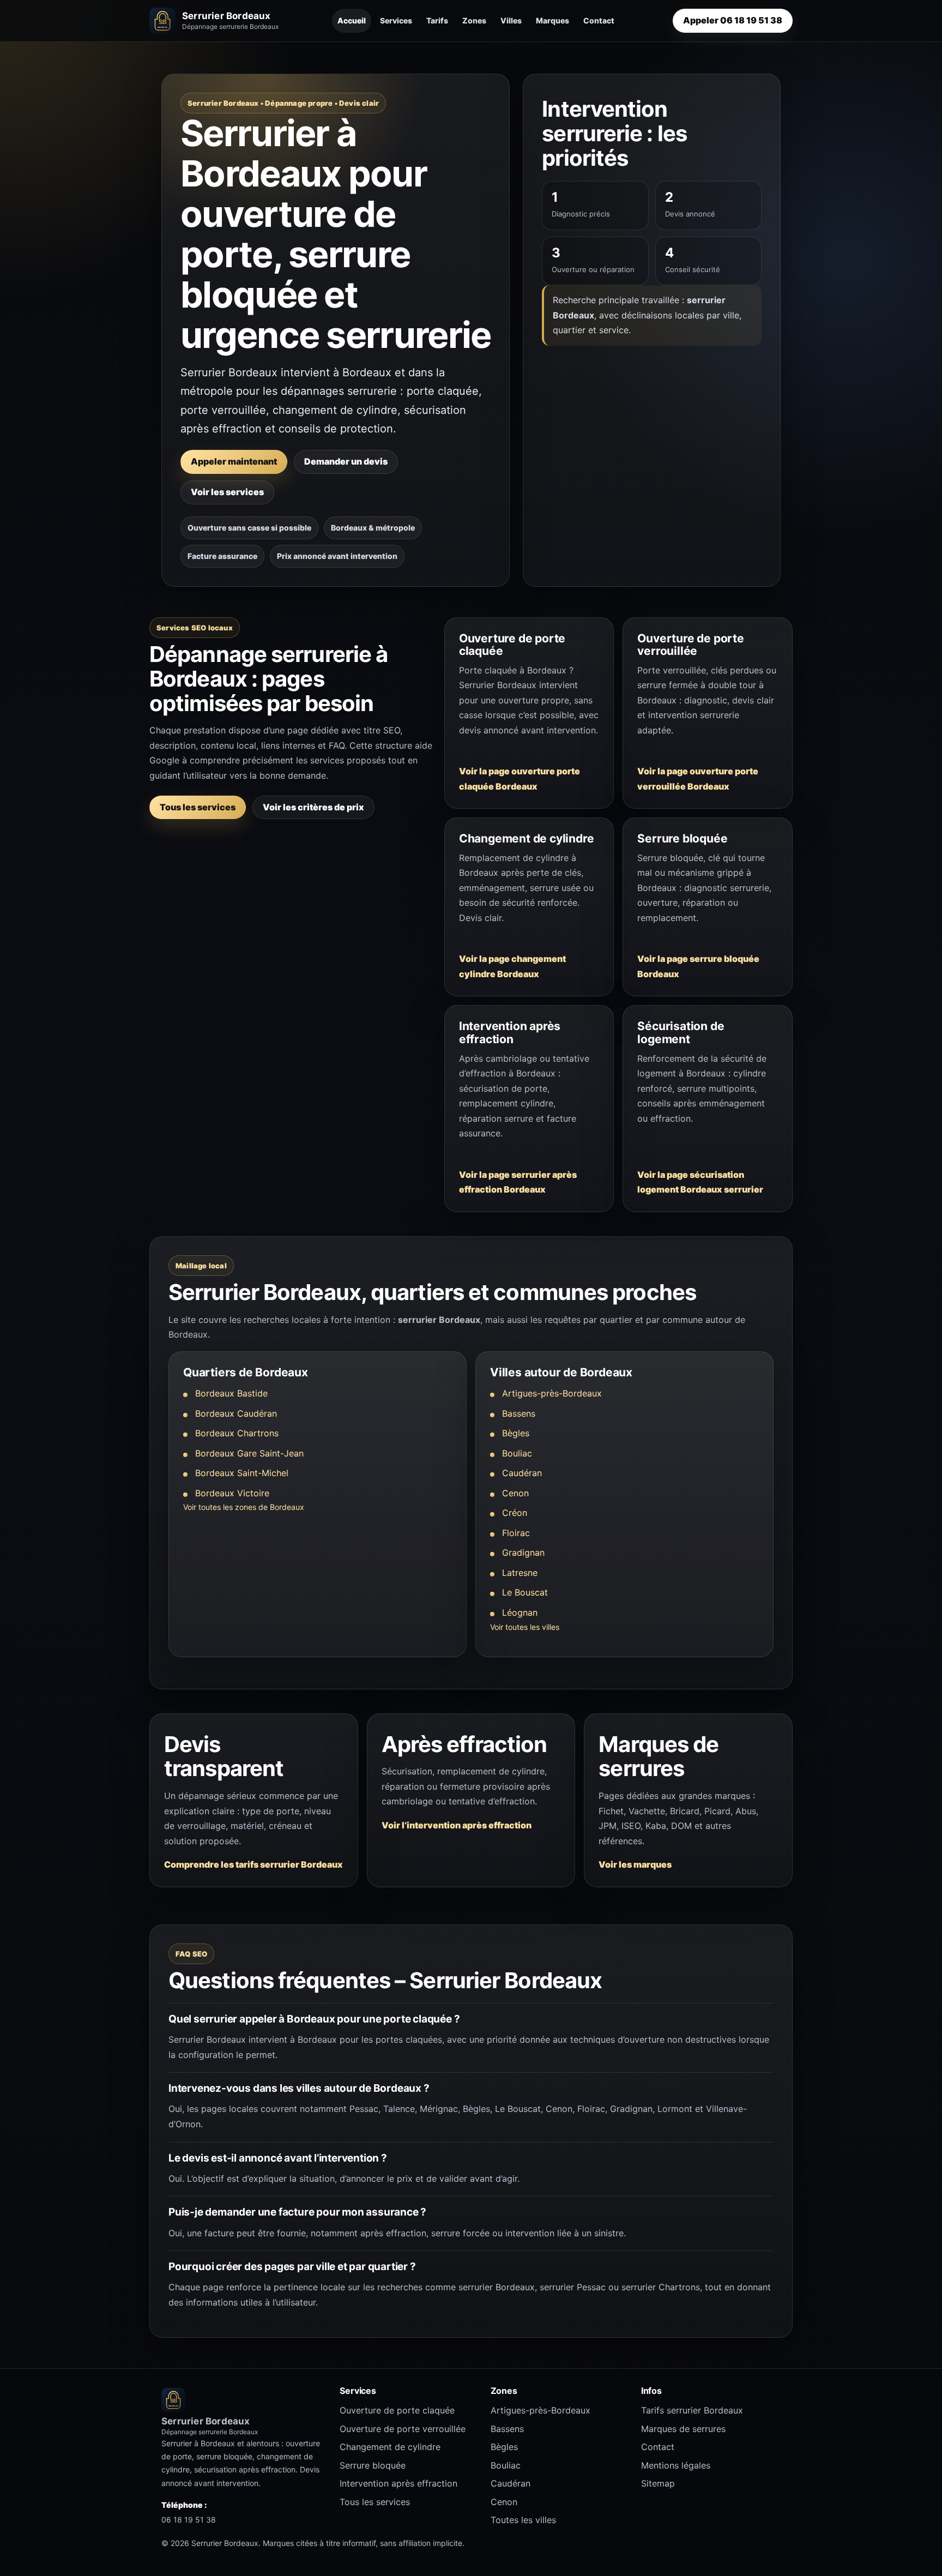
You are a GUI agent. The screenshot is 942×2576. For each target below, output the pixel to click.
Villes (511, 20)
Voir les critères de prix (313, 807)
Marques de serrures (683, 2429)
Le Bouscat (525, 1592)
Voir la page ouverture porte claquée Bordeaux (520, 779)
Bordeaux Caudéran (236, 1413)
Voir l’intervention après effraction (457, 1825)
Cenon (515, 1493)
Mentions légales (676, 2465)
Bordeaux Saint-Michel (242, 1473)
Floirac (516, 1533)
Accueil (352, 20)
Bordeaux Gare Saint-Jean (249, 1453)
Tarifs (437, 20)
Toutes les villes (523, 2520)
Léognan (520, 1612)
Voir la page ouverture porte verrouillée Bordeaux (698, 779)
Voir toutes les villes (525, 1627)
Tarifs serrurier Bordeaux (692, 2410)
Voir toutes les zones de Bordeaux (244, 1507)
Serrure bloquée (373, 2465)
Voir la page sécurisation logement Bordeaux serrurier (700, 1182)
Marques (552, 20)
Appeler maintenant (234, 461)
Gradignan (523, 1552)
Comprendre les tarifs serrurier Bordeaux (253, 1864)
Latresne (520, 1573)
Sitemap (658, 2483)
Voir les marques (635, 1864)
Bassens (519, 1413)
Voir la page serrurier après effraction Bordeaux (518, 1182)
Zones (474, 20)
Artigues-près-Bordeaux (552, 1393)
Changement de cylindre (390, 2447)
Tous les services (198, 807)
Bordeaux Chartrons (237, 1433)
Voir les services (227, 492)
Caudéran (522, 1473)
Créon (515, 1513)
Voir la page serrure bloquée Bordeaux (698, 966)
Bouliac (517, 1453)
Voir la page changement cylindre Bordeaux (512, 966)
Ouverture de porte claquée (397, 2410)
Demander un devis (346, 461)
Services (396, 20)
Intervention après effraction (398, 2483)
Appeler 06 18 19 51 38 (733, 20)
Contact (599, 20)
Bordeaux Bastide (231, 1393)
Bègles (516, 1433)
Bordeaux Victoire (232, 1493)
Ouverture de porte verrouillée (403, 2429)
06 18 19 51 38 (189, 2520)
